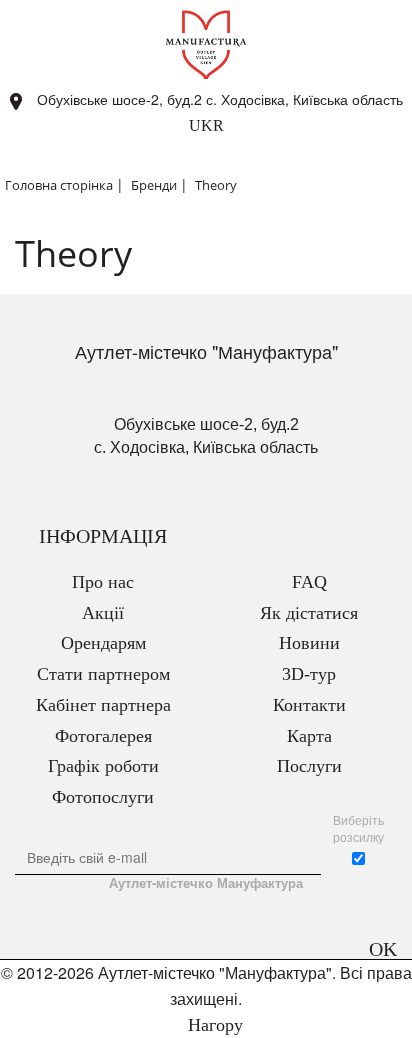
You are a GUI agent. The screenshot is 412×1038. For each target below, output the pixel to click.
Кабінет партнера (103, 705)
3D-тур (309, 674)
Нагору (213, 1025)
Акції (103, 613)
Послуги (309, 766)
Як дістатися (309, 613)
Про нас (103, 582)
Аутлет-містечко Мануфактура (206, 883)
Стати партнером (103, 674)
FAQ (309, 582)
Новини (309, 643)
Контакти (309, 705)
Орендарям (103, 643)
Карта (309, 736)
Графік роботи (103, 766)
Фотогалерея (103, 736)
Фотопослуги (103, 797)
